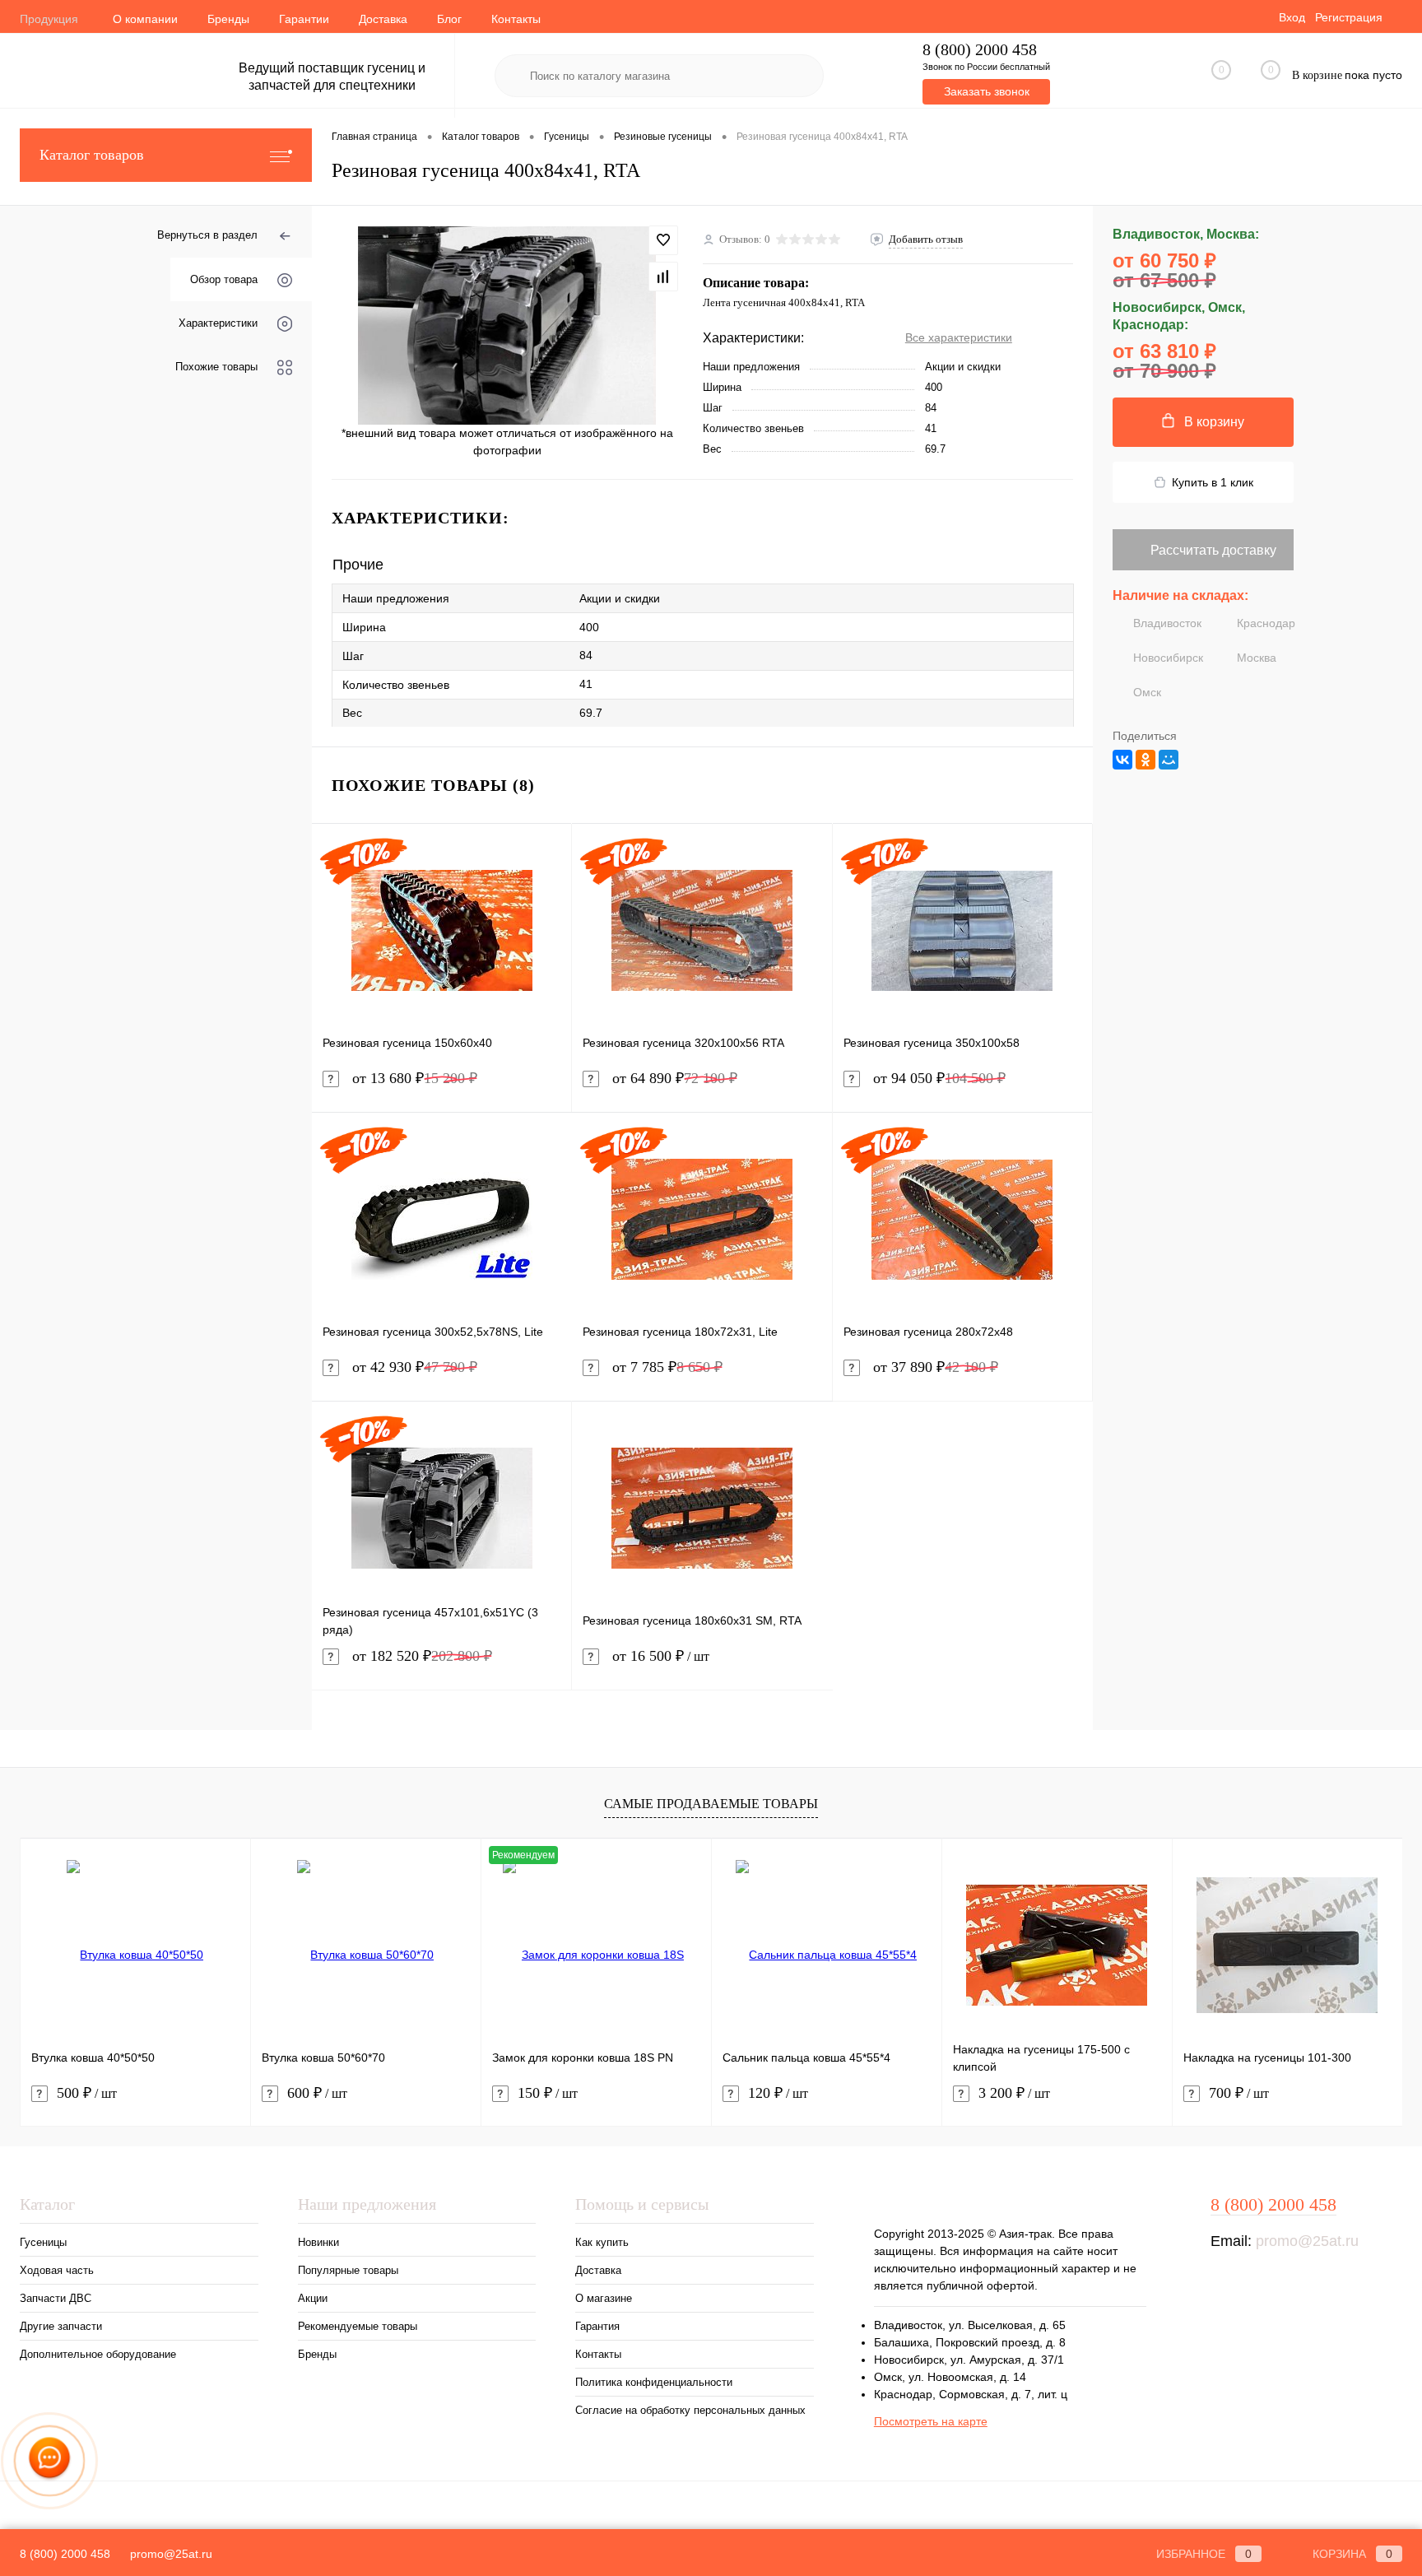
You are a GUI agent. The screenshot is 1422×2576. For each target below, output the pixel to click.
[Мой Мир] (1169, 760)
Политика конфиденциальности (654, 2382)
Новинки (318, 2242)
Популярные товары (348, 2270)
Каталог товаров (92, 155)
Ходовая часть (57, 2270)
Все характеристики (959, 337)
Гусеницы (43, 2242)
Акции (313, 2298)
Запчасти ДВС (56, 2298)
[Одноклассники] (1145, 760)
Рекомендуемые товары (358, 2326)
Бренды (228, 19)
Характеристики (218, 323)
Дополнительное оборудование (98, 2354)
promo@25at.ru (1307, 2241)
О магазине (604, 2298)
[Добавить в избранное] (663, 240)
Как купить (602, 2242)
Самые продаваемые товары (711, 1804)
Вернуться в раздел (207, 235)
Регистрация (1349, 17)
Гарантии (304, 19)
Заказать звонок (987, 91)
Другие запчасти (61, 2326)
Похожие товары (216, 367)
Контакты (516, 19)
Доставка (383, 19)
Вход (1292, 17)
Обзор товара (224, 279)
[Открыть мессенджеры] (49, 2461)
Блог (449, 19)
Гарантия (597, 2326)
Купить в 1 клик (1213, 482)
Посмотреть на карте (931, 2421)
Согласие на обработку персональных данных (690, 2410)
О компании (145, 19)
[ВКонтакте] (1122, 760)
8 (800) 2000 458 (980, 50)
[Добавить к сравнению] (663, 277)
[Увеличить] (507, 325)
